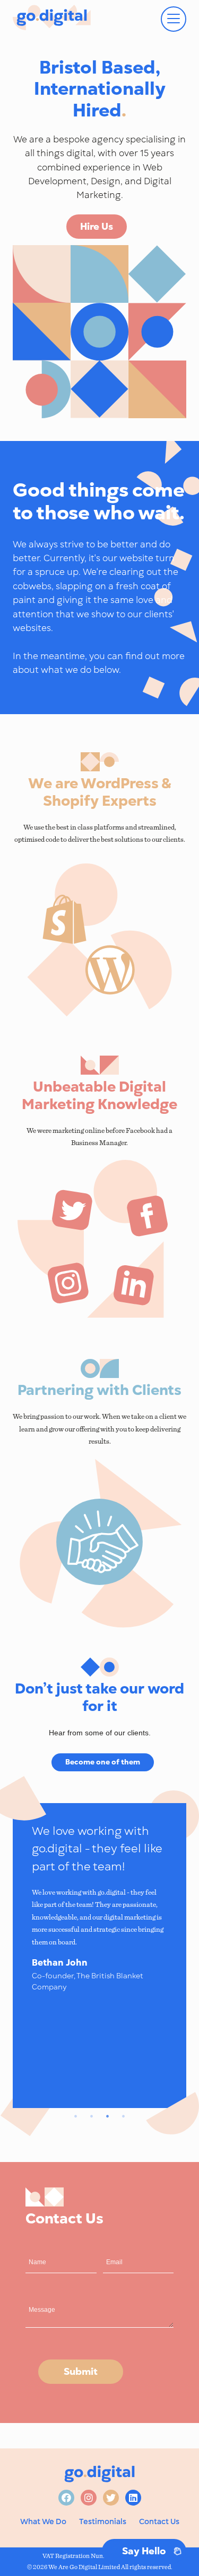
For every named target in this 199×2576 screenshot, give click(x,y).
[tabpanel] (99, 1908)
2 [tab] (92, 2116)
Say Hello (144, 2551)
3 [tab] (108, 2116)
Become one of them (103, 1762)
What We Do (43, 2521)
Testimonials (103, 2521)
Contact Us (159, 2521)
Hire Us (97, 226)
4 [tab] (124, 2116)
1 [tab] (76, 2116)
